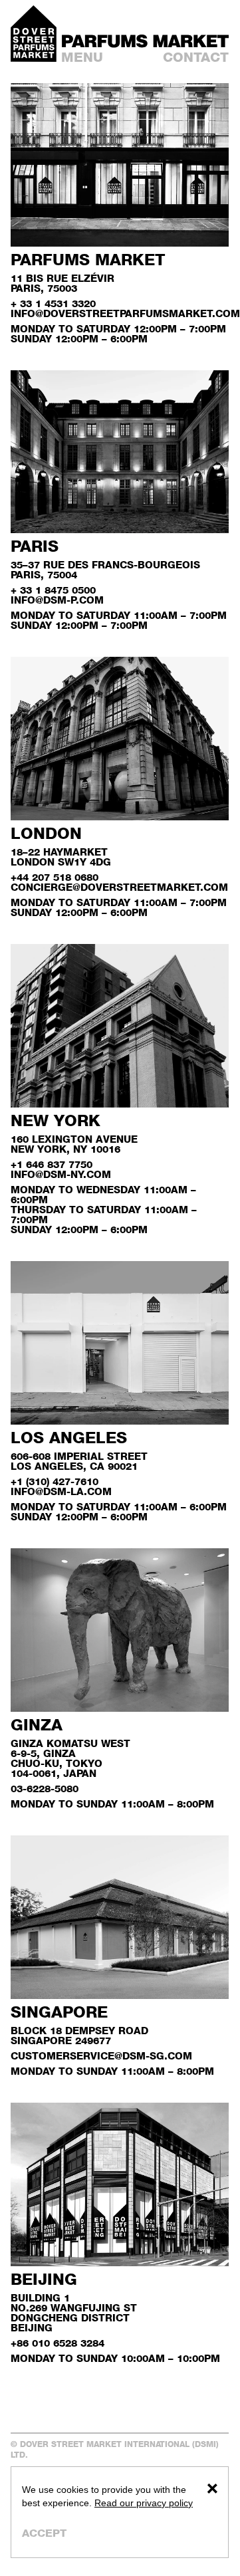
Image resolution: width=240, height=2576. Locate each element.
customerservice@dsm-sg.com (101, 2056)
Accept (44, 2533)
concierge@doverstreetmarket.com (119, 887)
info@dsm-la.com (61, 1491)
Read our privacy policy (144, 2503)
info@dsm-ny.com (61, 1174)
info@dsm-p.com (57, 600)
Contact (196, 57)
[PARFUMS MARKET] (145, 41)
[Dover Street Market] (34, 34)
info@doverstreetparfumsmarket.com (125, 313)
